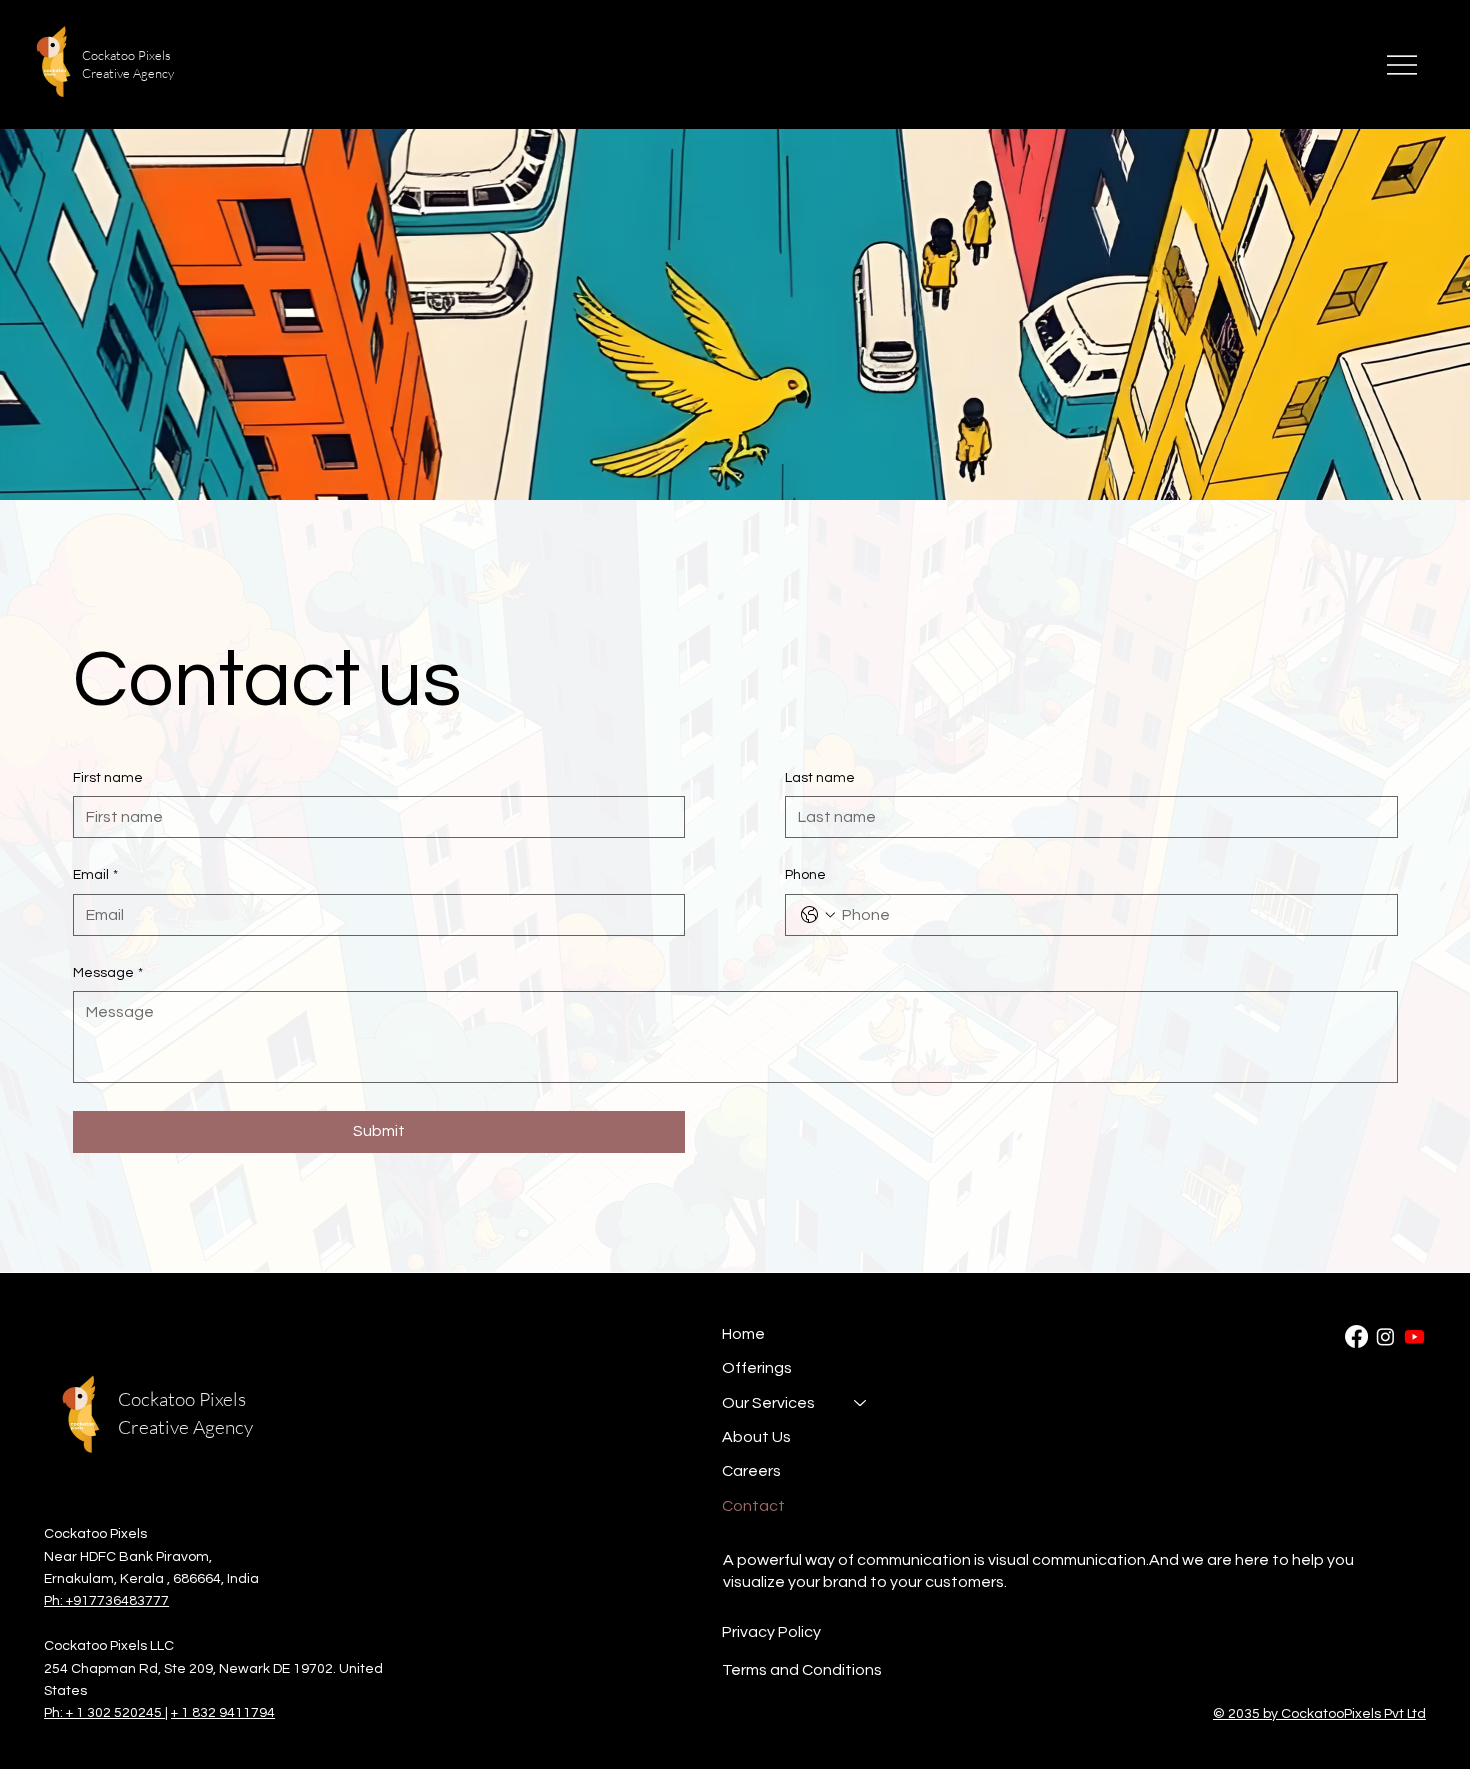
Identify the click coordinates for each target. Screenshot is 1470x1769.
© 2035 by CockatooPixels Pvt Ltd (1319, 1714)
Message (108, 973)
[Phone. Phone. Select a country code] (818, 915)
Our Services (768, 1403)
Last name (820, 778)
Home (743, 1334)
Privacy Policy (771, 1632)
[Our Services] (861, 1403)
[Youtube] (1414, 1336)
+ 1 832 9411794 (223, 1713)
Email (95, 875)
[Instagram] (1385, 1336)
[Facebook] (1356, 1336)
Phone (805, 875)
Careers (751, 1471)
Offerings (757, 1368)
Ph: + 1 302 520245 (104, 1713)
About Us (756, 1437)
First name (108, 778)
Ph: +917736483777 (106, 1601)
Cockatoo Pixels (182, 1399)
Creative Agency (185, 1427)
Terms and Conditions (802, 1670)
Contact (753, 1506)
